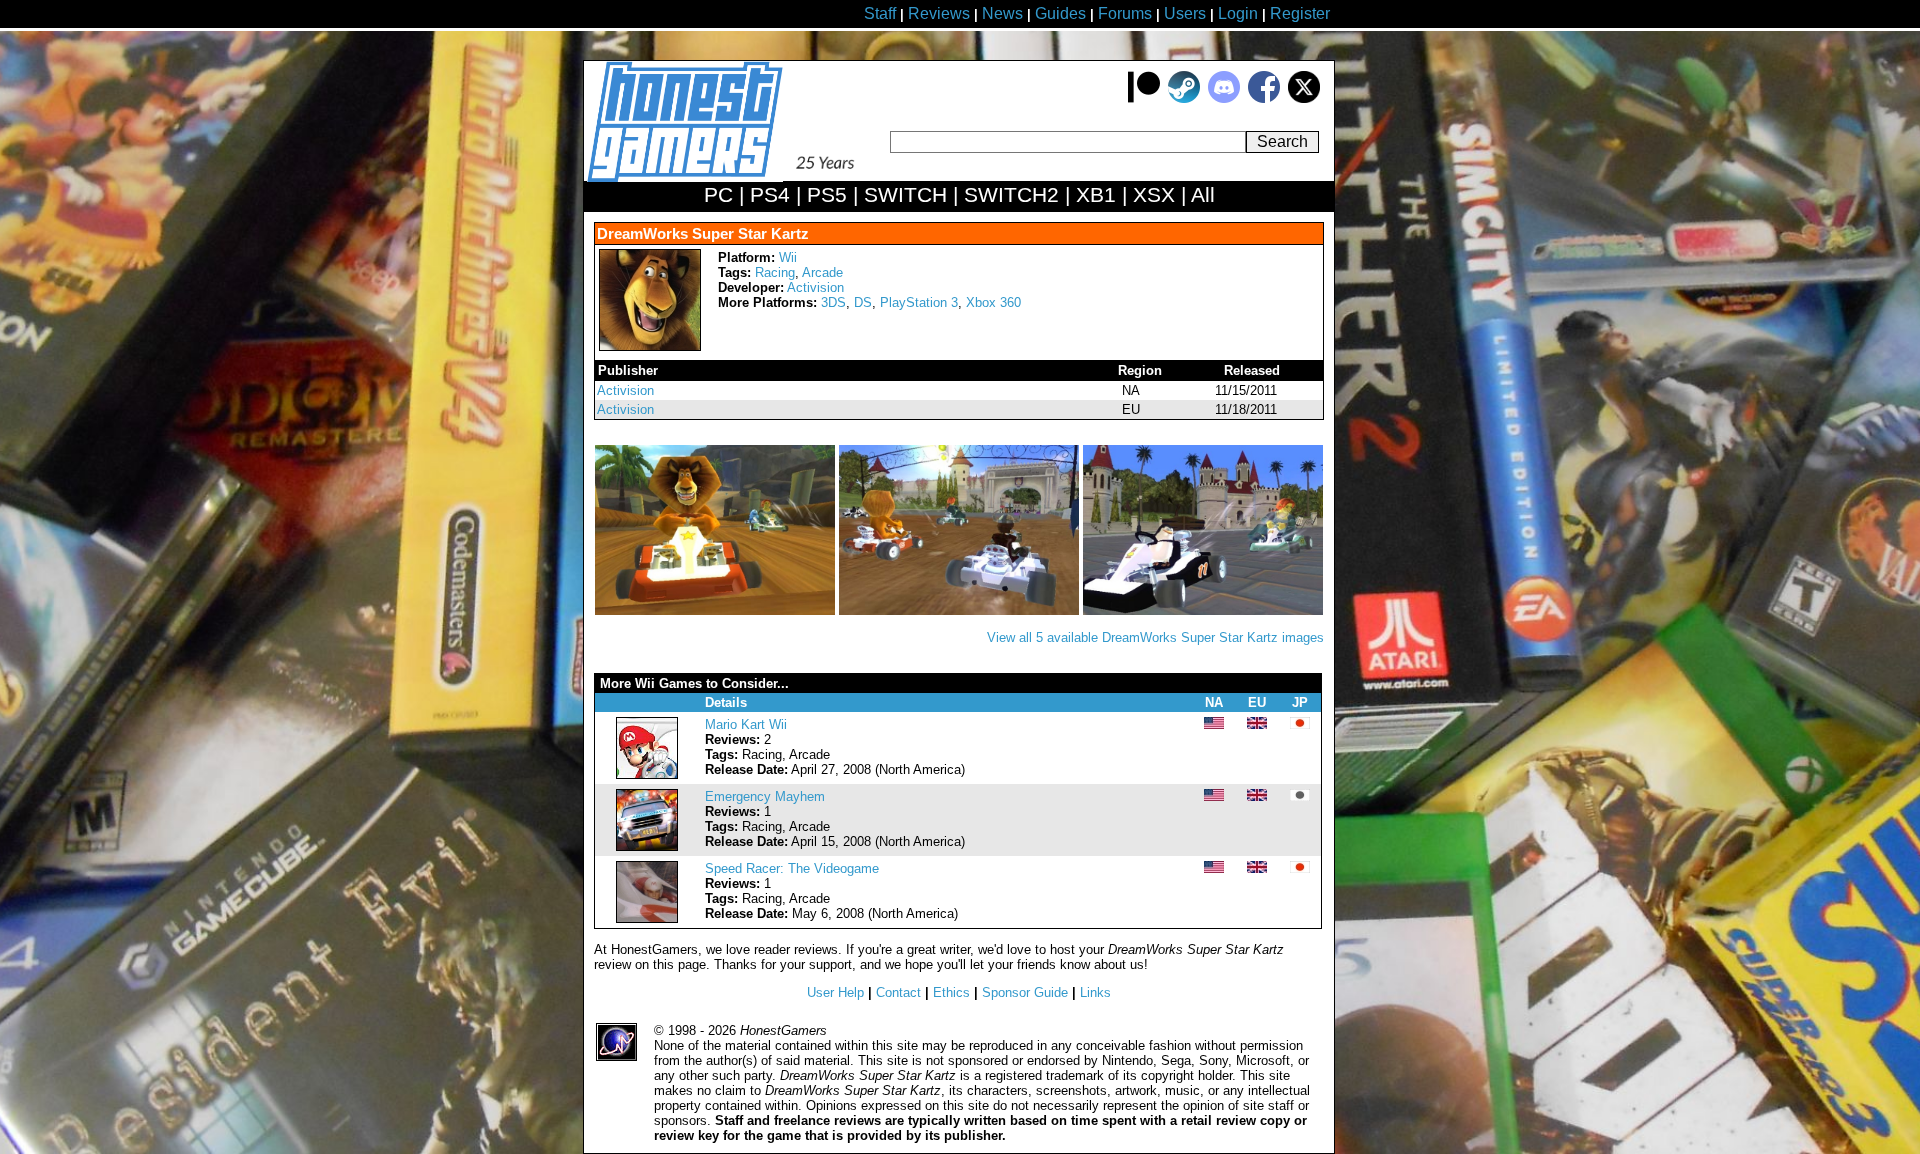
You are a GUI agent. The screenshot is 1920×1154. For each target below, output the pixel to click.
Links (1095, 992)
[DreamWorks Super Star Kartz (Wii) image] (717, 610)
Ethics (951, 992)
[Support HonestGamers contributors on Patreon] (1144, 98)
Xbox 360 (993, 302)
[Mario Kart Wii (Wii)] (647, 774)
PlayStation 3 (919, 302)
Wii (788, 257)
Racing (775, 272)
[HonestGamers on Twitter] (1304, 98)
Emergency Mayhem (765, 796)
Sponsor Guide (1025, 992)
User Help (835, 992)
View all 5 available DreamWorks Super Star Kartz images (1155, 637)
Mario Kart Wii (746, 724)
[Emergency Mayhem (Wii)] (647, 846)
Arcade (822, 272)
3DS (833, 302)
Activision (815, 287)
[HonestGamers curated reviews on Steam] (1184, 98)
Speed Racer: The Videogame (792, 868)
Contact (898, 992)
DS (863, 302)
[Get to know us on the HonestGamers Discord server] (1224, 98)
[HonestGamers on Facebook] (1264, 98)
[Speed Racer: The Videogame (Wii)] (647, 918)
